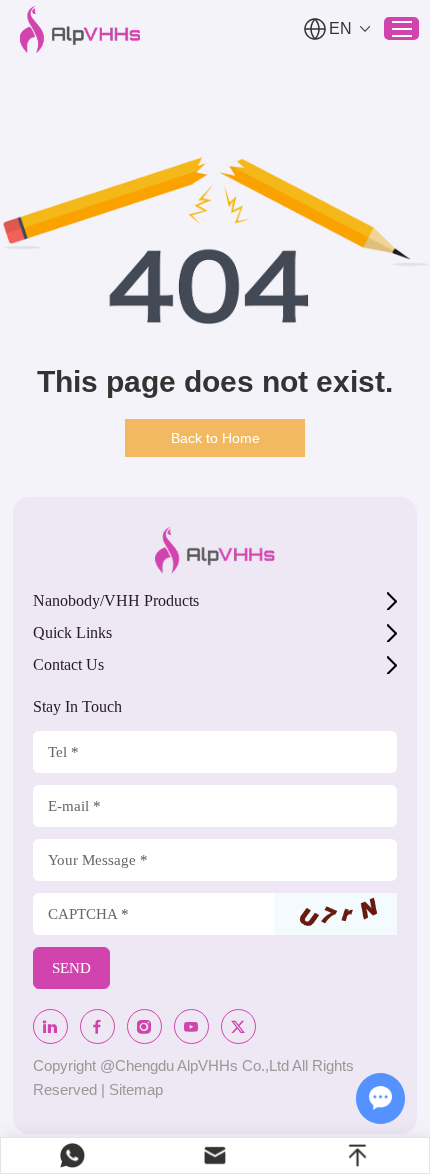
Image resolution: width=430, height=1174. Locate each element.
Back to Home (215, 438)
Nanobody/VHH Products (116, 600)
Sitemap (136, 1089)
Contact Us (68, 664)
